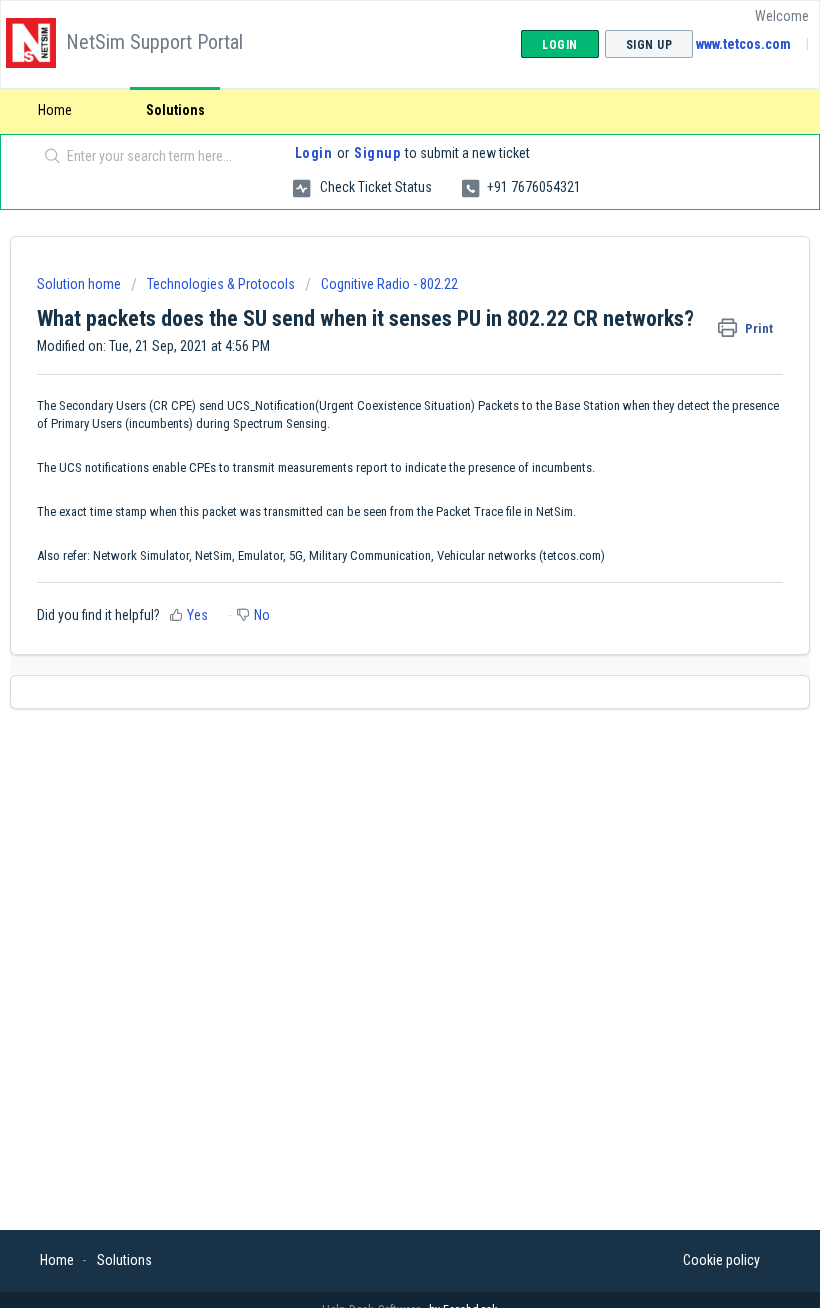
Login (314, 153)
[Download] (373, 645)
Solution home (80, 284)
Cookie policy (721, 1260)
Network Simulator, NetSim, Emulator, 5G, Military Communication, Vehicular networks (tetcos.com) (349, 555)
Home (55, 110)
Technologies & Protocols (221, 284)
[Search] (48, 157)
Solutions (175, 110)
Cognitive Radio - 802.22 (389, 284)
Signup (377, 153)
